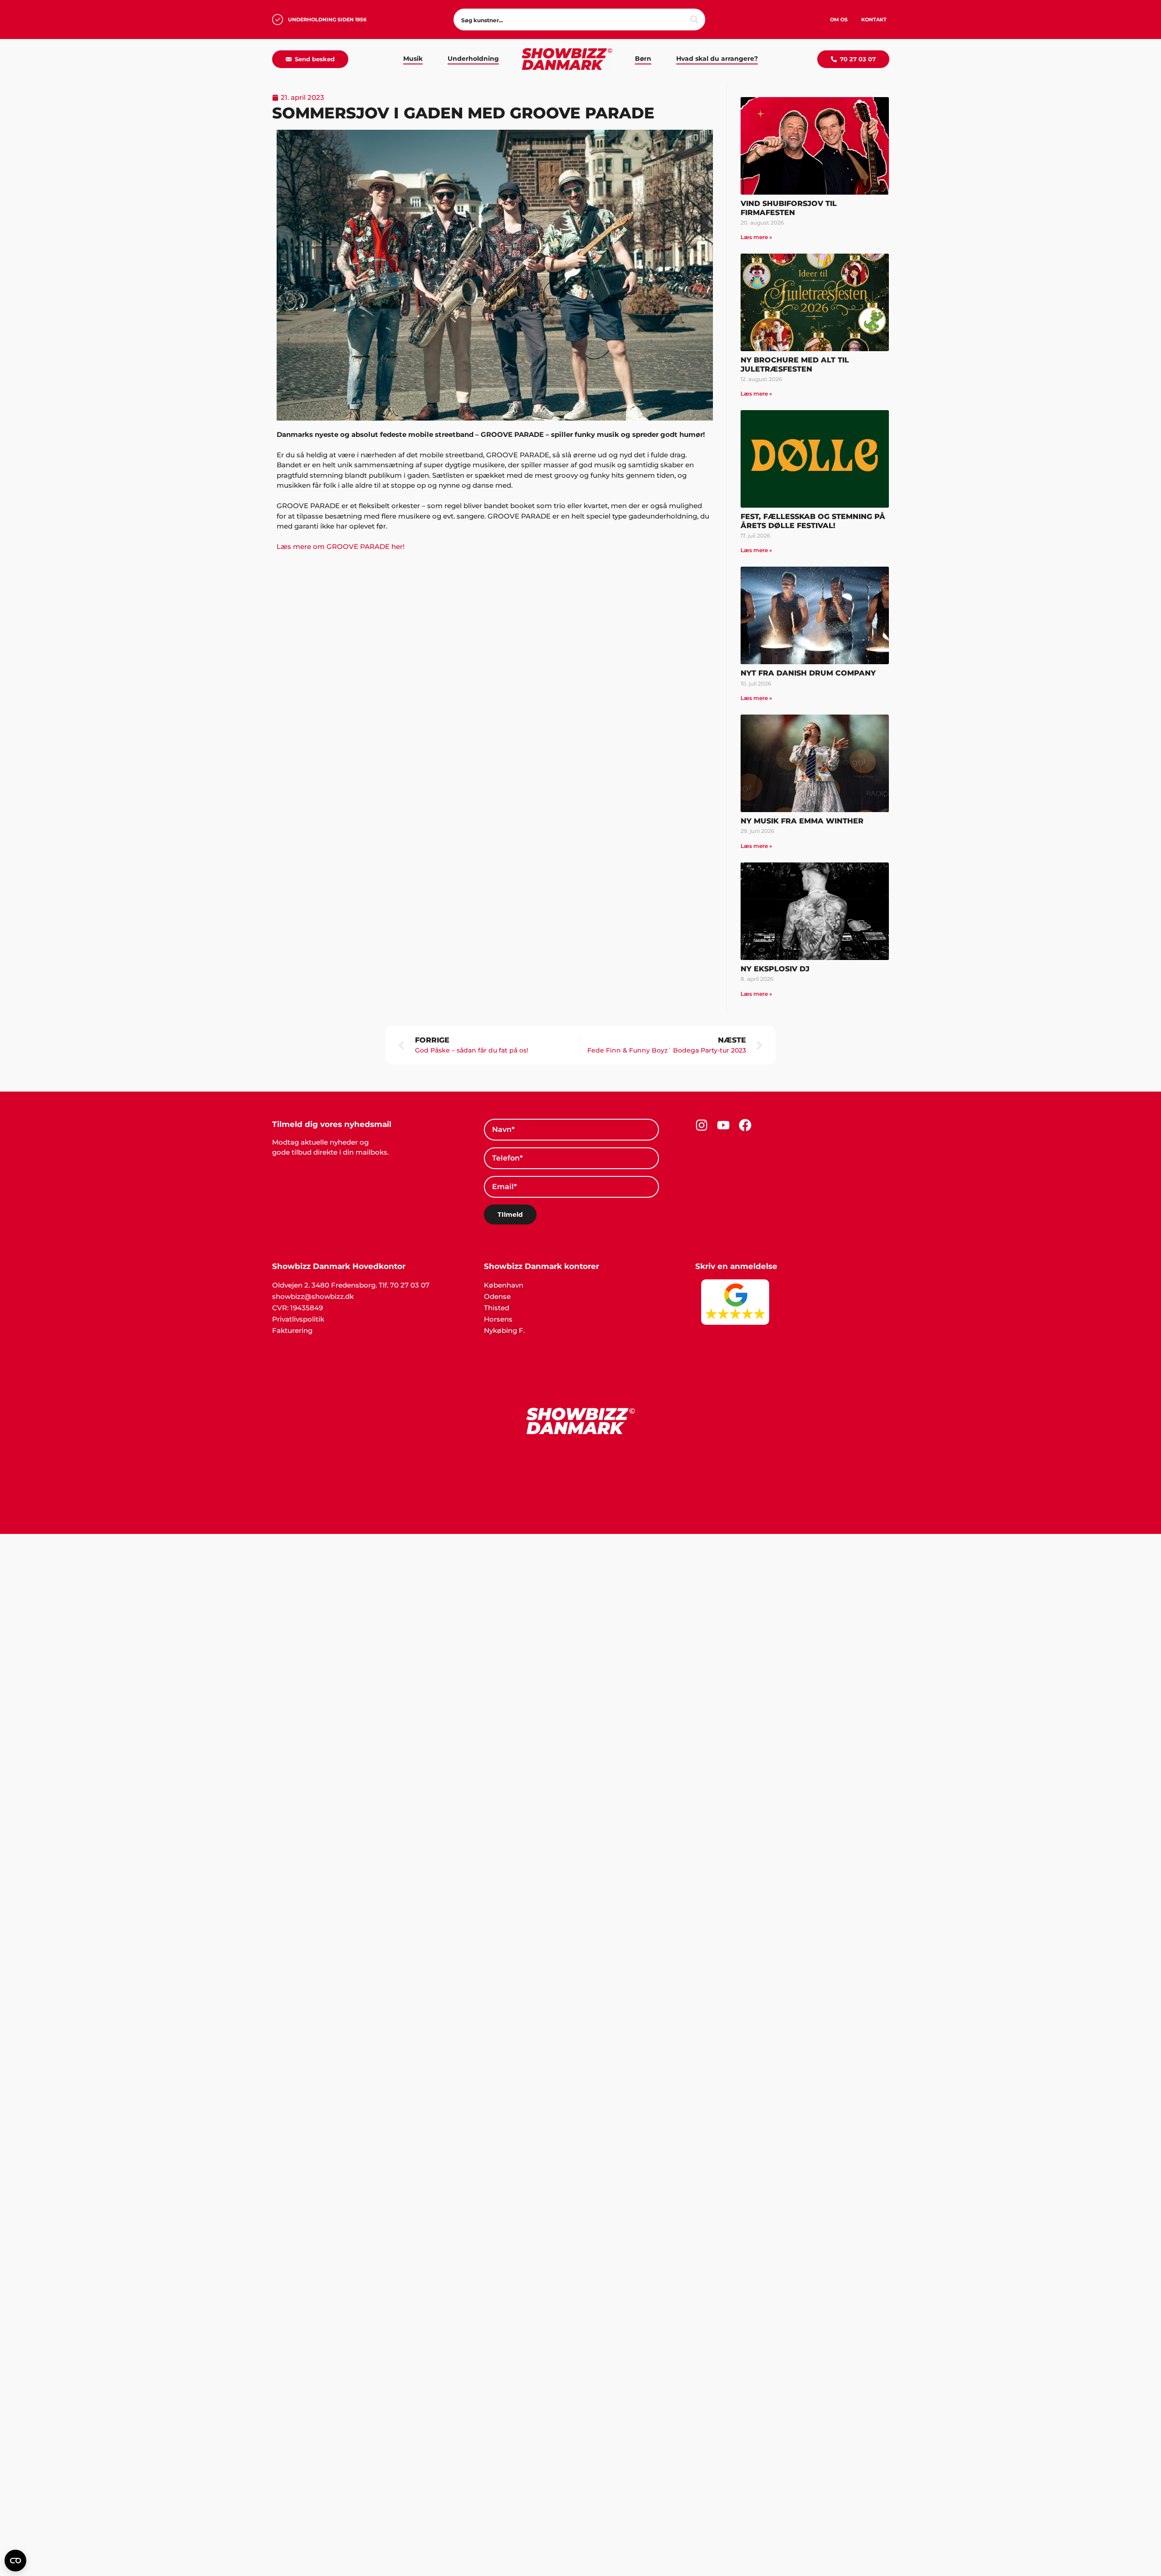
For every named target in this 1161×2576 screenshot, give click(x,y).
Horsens (498, 1319)
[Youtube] (723, 1125)
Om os (839, 20)
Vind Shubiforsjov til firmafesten (789, 208)
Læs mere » (756, 237)
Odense (497, 1296)
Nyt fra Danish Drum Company (808, 673)
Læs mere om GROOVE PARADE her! (341, 546)
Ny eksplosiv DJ (775, 969)
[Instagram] (702, 1125)
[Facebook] (745, 1125)
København (504, 1285)
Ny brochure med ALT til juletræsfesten (795, 364)
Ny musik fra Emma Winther (802, 821)
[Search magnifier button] (694, 20)
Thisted (497, 1308)
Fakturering (292, 1330)
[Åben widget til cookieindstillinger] (15, 2561)
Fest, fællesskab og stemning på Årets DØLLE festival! (813, 521)
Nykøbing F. (504, 1330)
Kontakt (874, 20)
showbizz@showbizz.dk (313, 1296)
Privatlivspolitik (298, 1319)
